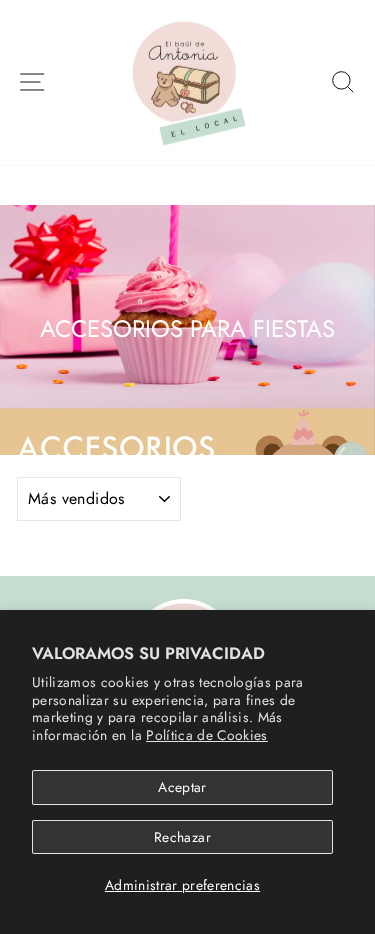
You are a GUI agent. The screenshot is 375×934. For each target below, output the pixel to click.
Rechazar (182, 837)
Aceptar (182, 787)
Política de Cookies (207, 735)
